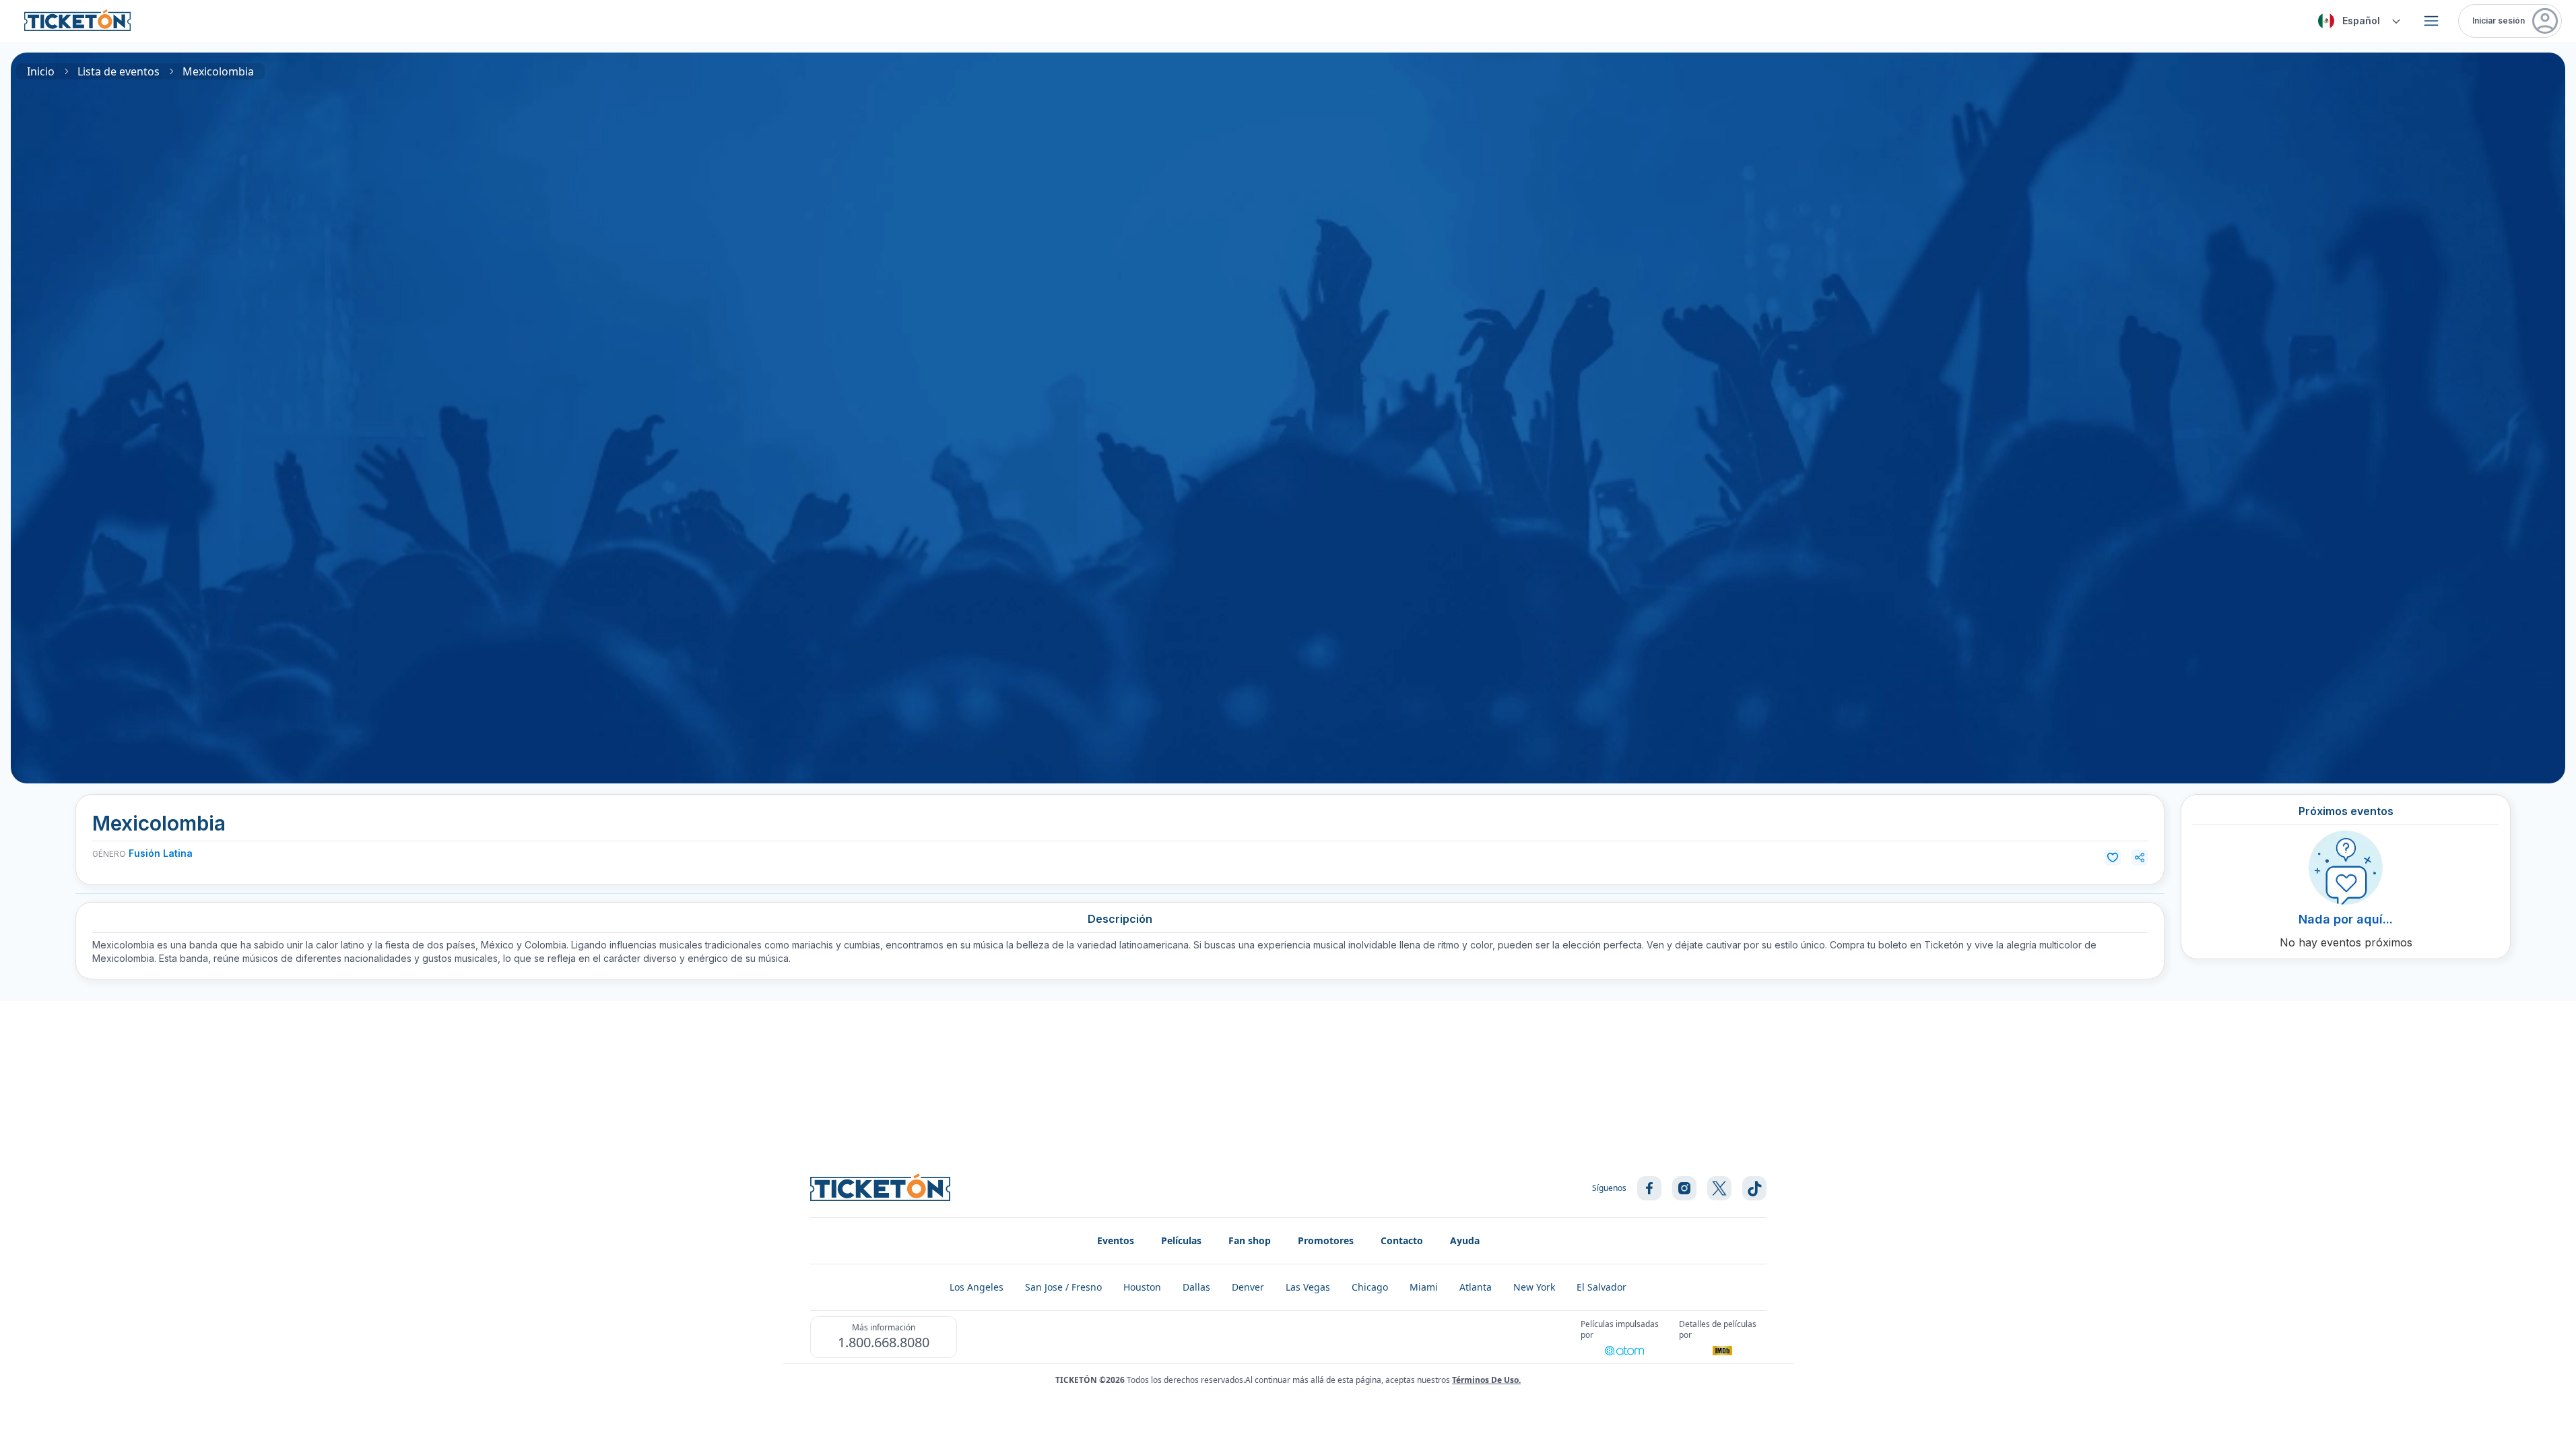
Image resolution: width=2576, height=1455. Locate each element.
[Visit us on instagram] (1684, 1188)
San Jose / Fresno (1063, 1287)
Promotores (1326, 1240)
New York (1534, 1287)
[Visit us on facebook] (1649, 1188)
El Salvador (1601, 1287)
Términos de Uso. (1486, 1380)
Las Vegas (1308, 1287)
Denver (1248, 1287)
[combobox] (2357, 21)
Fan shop (1250, 1240)
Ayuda (1465, 1240)
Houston (1142, 1287)
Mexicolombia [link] (218, 71)
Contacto (1402, 1240)
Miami (1424, 1287)
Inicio (41, 71)
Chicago (1370, 1287)
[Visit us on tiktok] (1754, 1188)
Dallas (1196, 1287)
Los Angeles (977, 1287)
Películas (1181, 1240)
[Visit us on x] (1719, 1188)
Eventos (1116, 1240)
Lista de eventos (119, 71)
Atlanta (1476, 1287)
